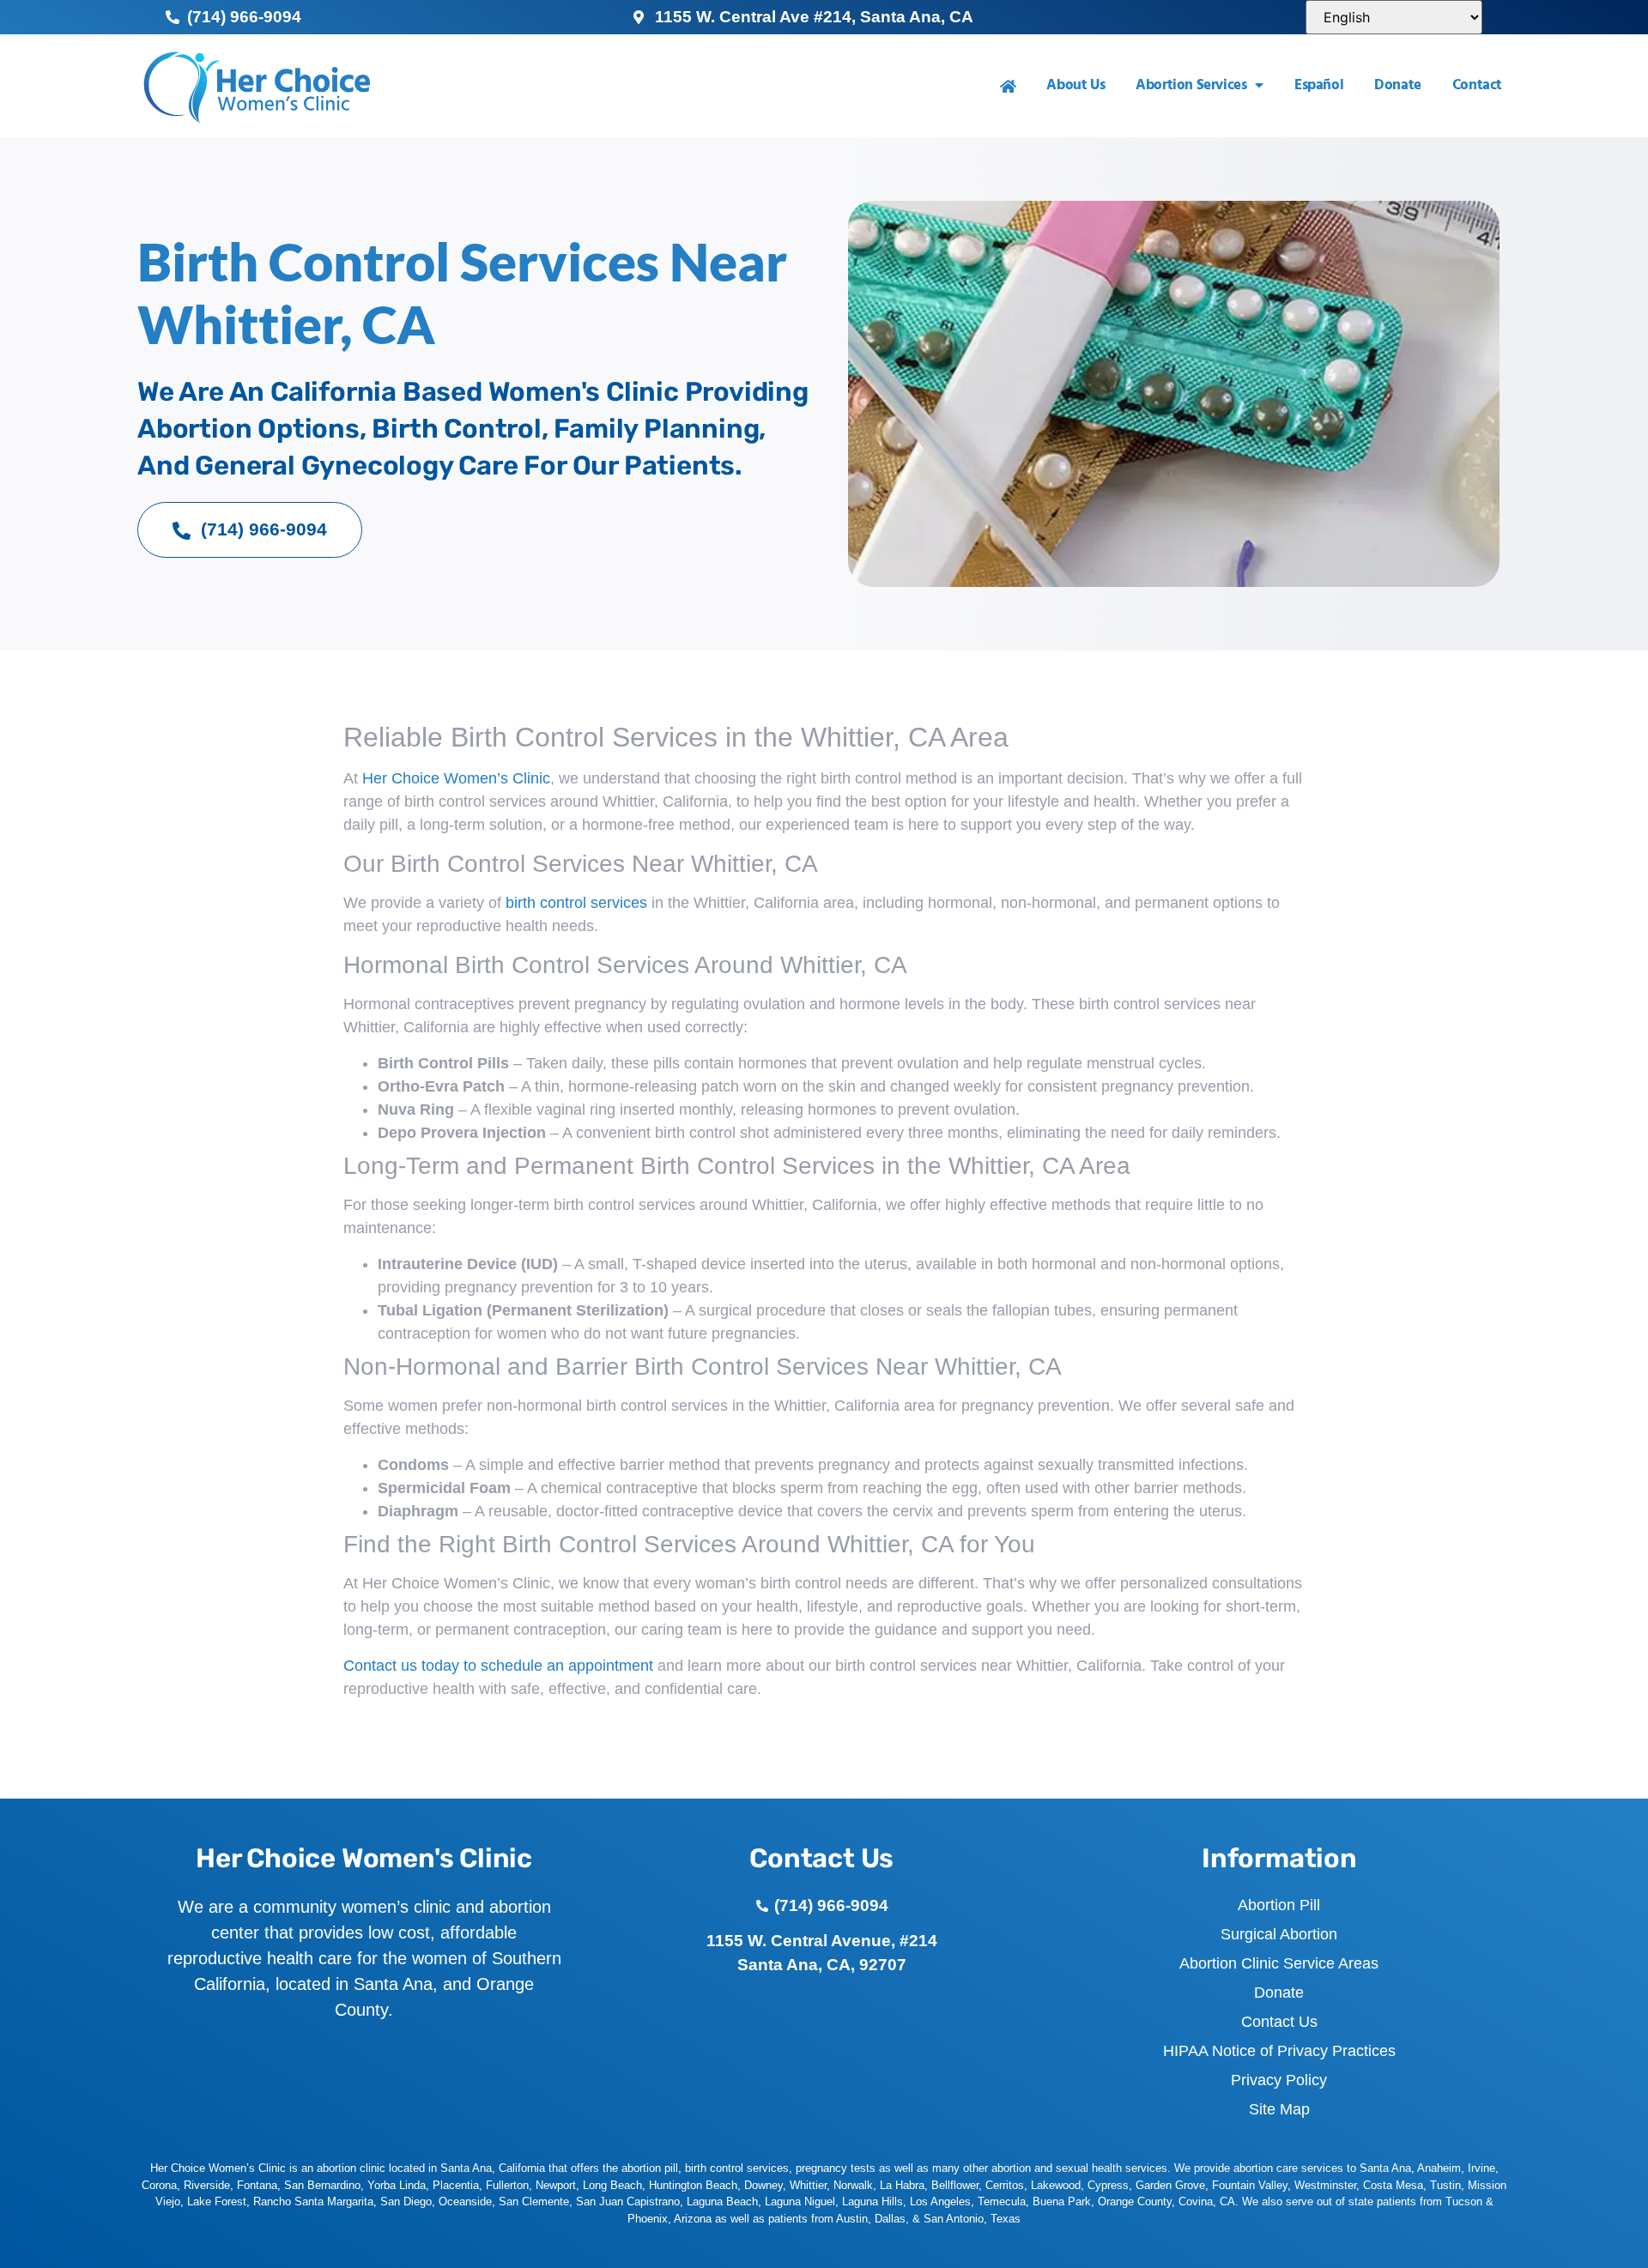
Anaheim (1439, 2168)
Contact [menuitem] (1477, 85)
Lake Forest (217, 2201)
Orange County (1135, 2201)
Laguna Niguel (800, 2201)
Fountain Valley (1250, 2185)
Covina (1196, 2201)
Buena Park (1062, 2201)
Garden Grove (1170, 2185)
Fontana (257, 2185)
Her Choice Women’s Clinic (456, 778)
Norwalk (853, 2185)
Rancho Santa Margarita (313, 2201)
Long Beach (612, 2185)
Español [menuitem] (1319, 85)
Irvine (1481, 2168)
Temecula (1002, 2201)
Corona (159, 2185)
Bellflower (955, 2185)
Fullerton (507, 2185)
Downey (763, 2185)
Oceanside (465, 2201)
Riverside (207, 2185)
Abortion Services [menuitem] (1191, 85)
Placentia (456, 2185)
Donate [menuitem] (1398, 85)
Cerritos (1005, 2185)
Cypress (1108, 2185)
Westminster (1325, 2185)
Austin (852, 2219)
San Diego (406, 2201)
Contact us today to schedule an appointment (498, 1666)
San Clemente (534, 2201)
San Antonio (954, 2219)
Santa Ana (1385, 2168)
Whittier (808, 2185)
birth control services (576, 903)
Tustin (1445, 2185)
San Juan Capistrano (628, 2201)
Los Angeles (940, 2201)
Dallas (890, 2219)
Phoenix (648, 2219)
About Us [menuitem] (1075, 85)
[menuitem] (1008, 86)
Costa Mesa (1393, 2185)
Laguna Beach (722, 2201)
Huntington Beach (693, 2185)
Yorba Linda (397, 2185)
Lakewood (1056, 2185)
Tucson (1464, 2201)
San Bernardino (322, 2185)
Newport (556, 2185)
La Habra (902, 2185)
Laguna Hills (872, 2201)
